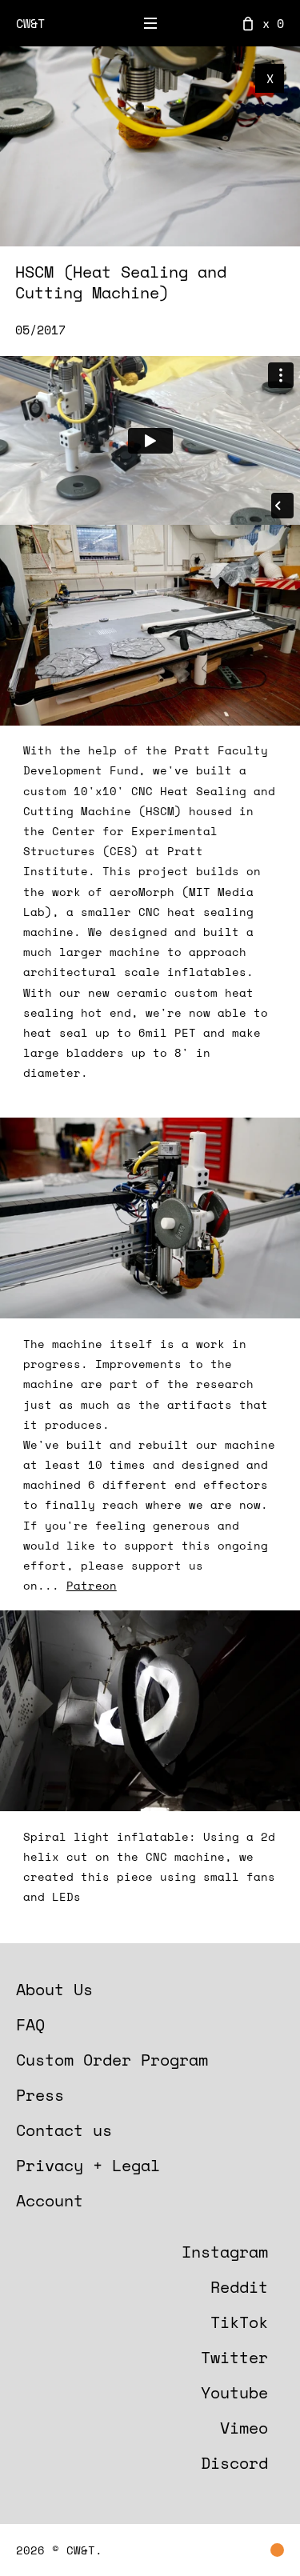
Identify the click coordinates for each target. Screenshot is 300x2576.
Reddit (239, 2287)
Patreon (92, 1585)
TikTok (239, 2322)
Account (50, 2200)
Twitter (234, 2357)
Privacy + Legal (88, 2165)
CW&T (30, 23)
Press (40, 2095)
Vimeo (244, 2428)
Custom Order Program (112, 2060)
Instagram (225, 2252)
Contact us (64, 2130)
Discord (234, 2463)
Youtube (234, 2392)
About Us (54, 1989)
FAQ (30, 2024)
